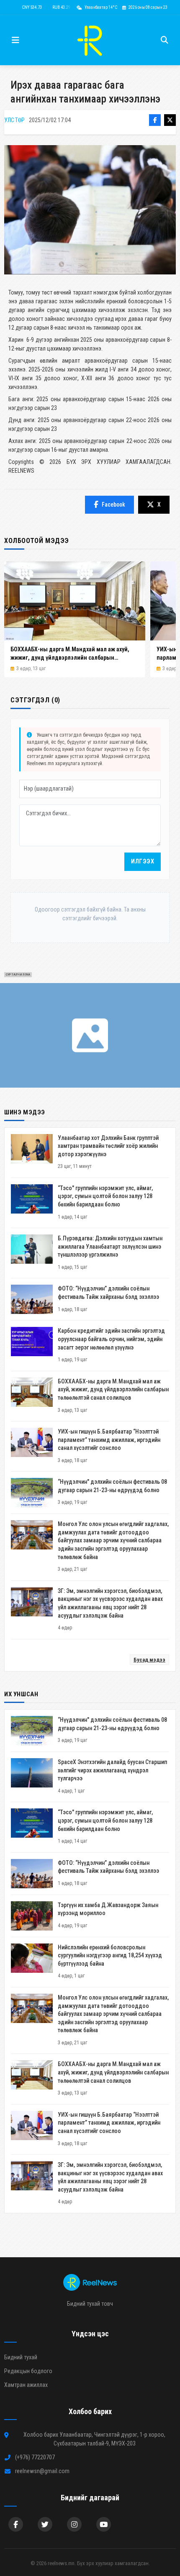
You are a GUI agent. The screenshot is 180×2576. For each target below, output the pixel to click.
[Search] (165, 40)
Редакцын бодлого (28, 2371)
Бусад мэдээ (149, 1660)
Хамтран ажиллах (26, 2385)
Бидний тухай (21, 2357)
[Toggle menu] (15, 40)
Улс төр (14, 120)
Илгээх (143, 862)
